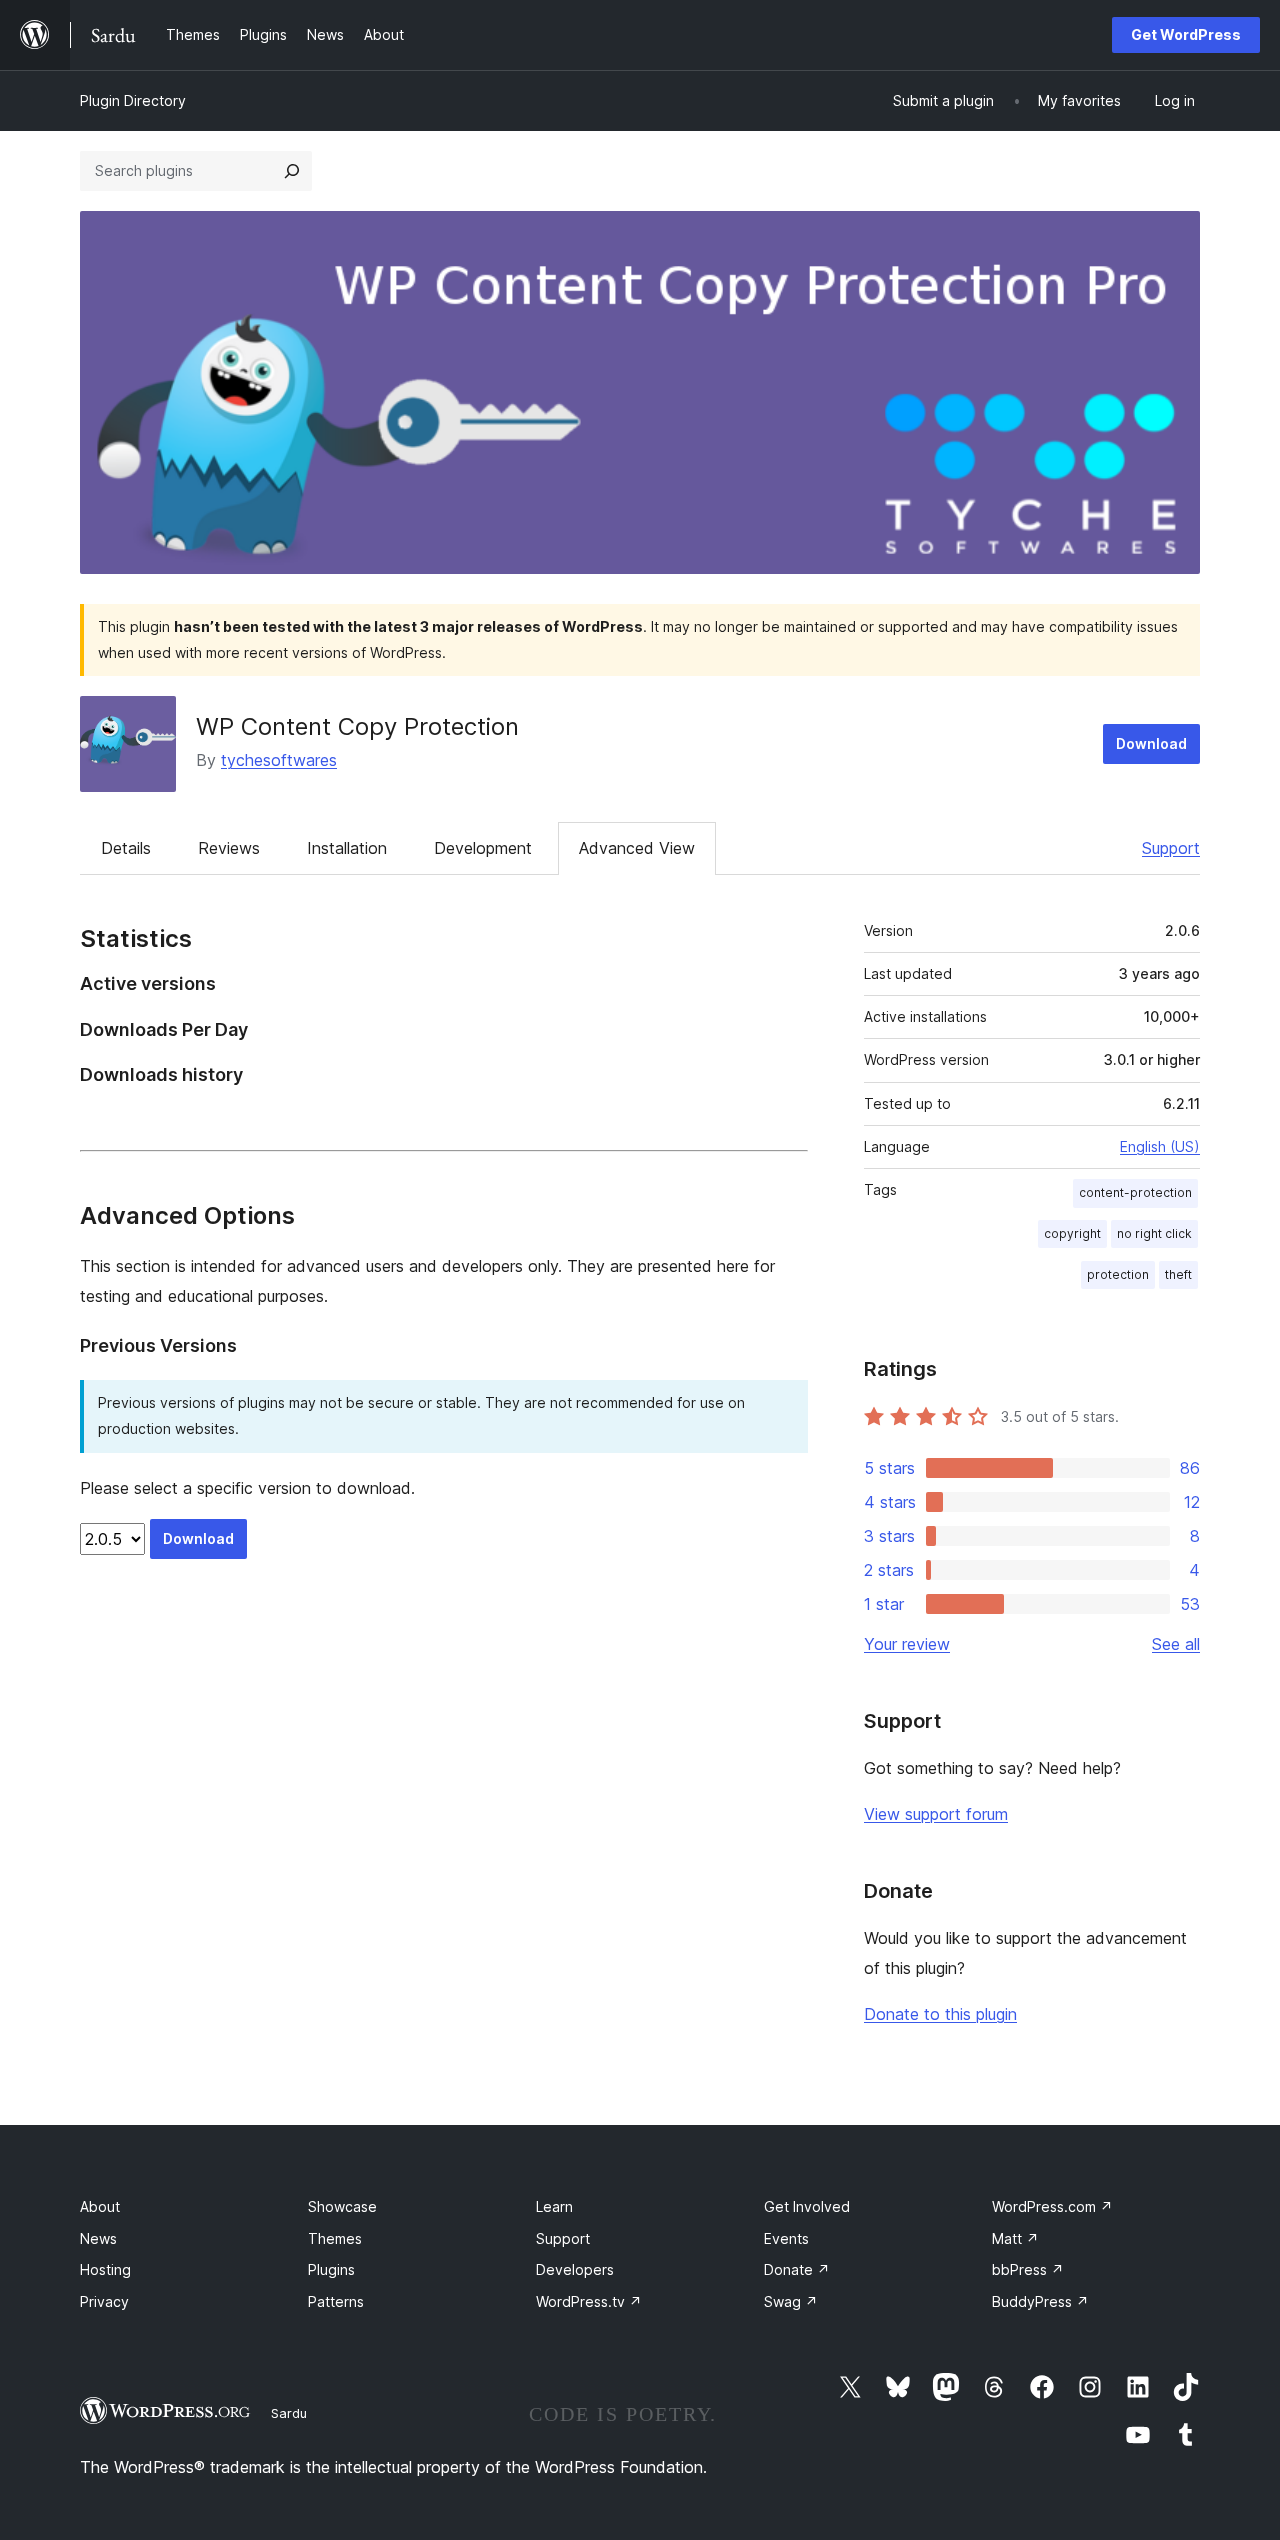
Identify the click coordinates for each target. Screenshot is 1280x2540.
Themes (335, 2238)
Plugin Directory (133, 100)
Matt (1015, 2238)
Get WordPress (1186, 34)
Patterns (336, 2301)
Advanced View (637, 848)
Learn (554, 2206)
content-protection (1135, 1192)
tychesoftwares (279, 760)
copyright (1072, 1233)
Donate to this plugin (940, 2014)
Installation (347, 848)
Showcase (342, 2206)
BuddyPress (1040, 2301)
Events (786, 2238)
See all (1176, 1644)
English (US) (1160, 1146)
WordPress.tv (589, 2301)
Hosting (105, 2269)
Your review (907, 1644)
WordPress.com (1052, 2206)
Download (1151, 743)
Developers (575, 2269)
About (100, 2206)
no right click (1154, 1233)
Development (483, 848)
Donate (797, 2269)
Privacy (104, 2301)
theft (1178, 1274)
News (98, 2238)
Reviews (229, 848)
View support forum (936, 1814)
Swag (791, 2301)
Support (1171, 848)
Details (126, 848)
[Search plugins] (292, 171)
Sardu (289, 2413)
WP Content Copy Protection (357, 726)
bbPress (1028, 2269)
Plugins (331, 2269)
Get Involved (807, 2206)
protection (1118, 1274)
